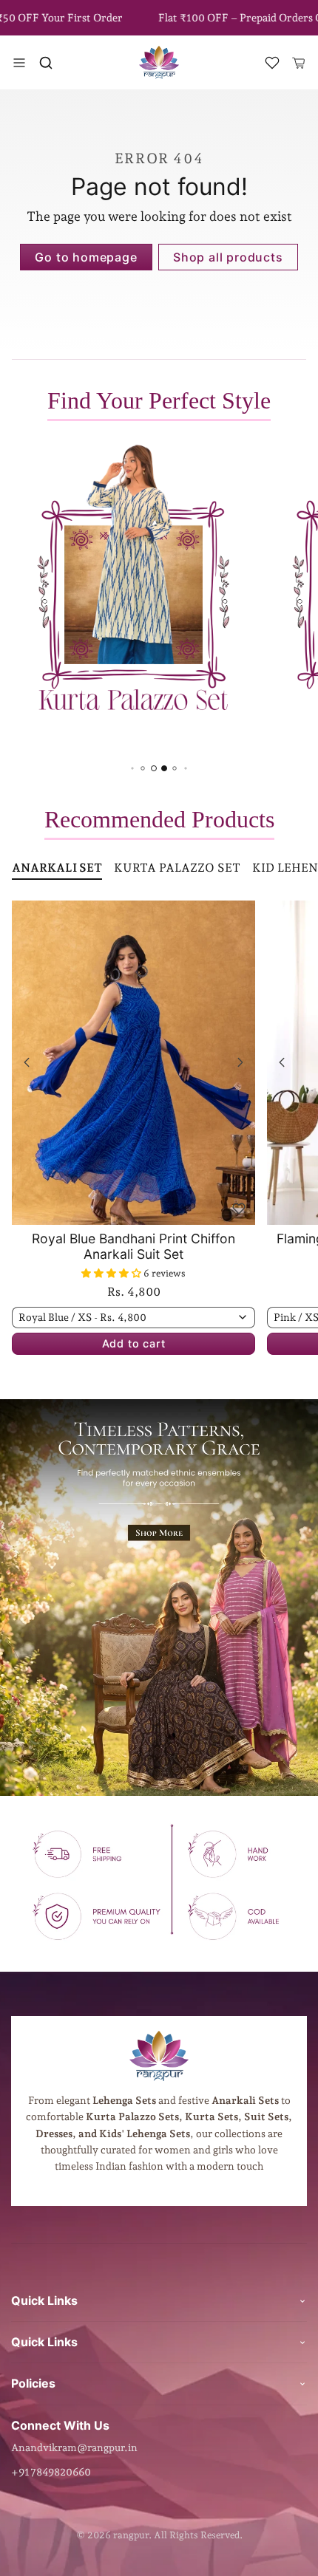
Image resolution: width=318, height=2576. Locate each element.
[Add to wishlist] (239, 1209)
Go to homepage (86, 257)
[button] (46, 63)
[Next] (240, 1062)
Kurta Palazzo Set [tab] (177, 868)
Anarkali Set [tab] (57, 868)
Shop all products (228, 257)
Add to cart (134, 1343)
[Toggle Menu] (19, 63)
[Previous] (27, 1062)
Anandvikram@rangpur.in (74, 2447)
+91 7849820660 (51, 2472)
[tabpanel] (159, 1150)
